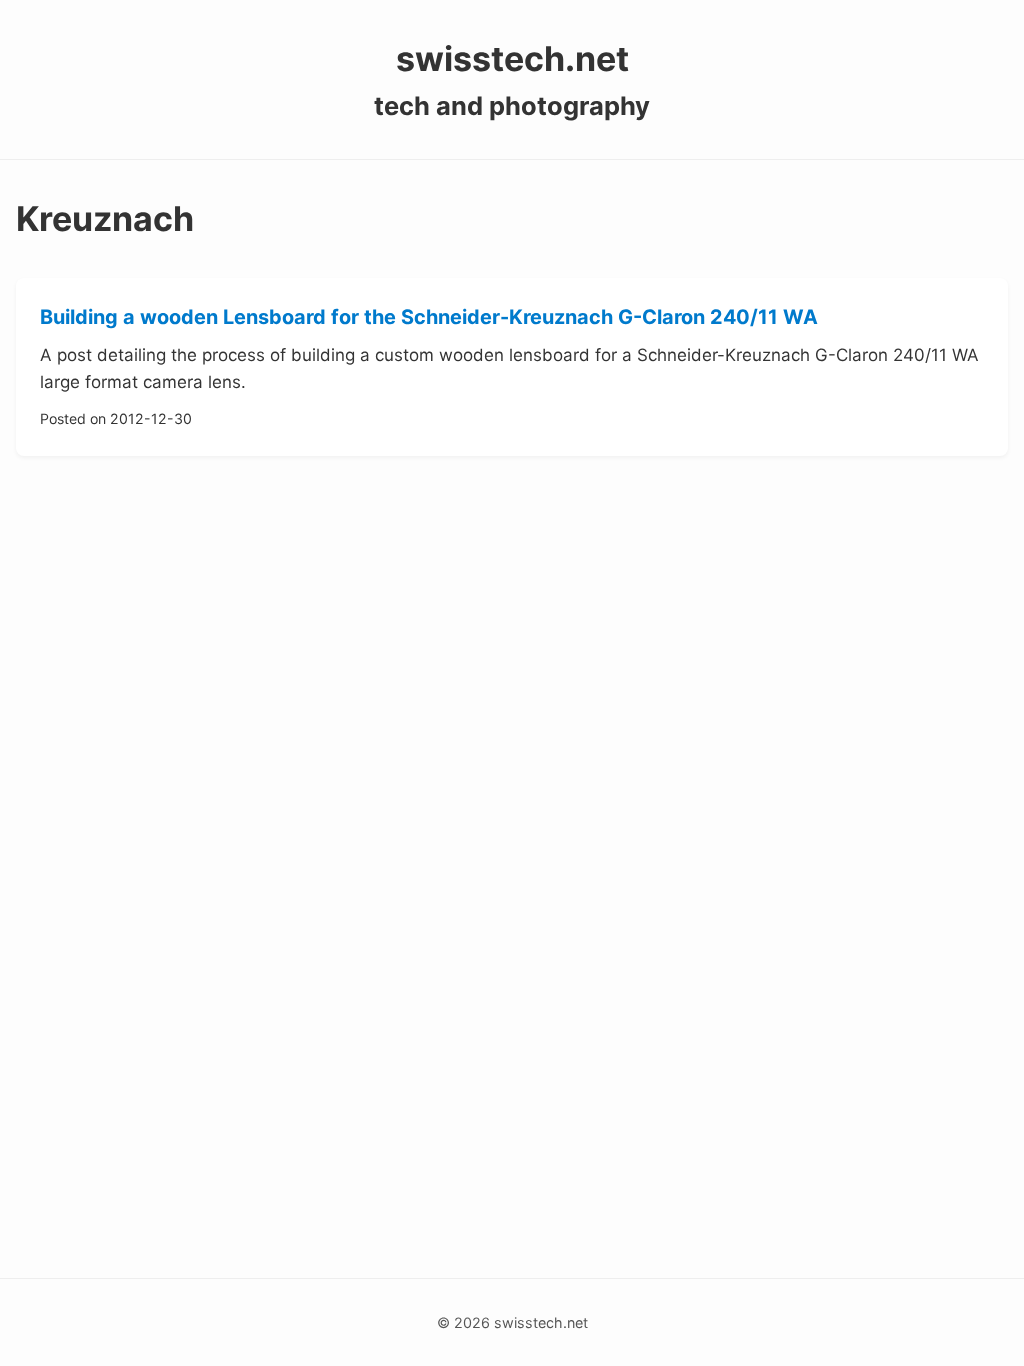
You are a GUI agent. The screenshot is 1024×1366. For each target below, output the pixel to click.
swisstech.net (512, 58)
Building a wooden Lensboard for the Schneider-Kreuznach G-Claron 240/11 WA (429, 317)
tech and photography (512, 105)
